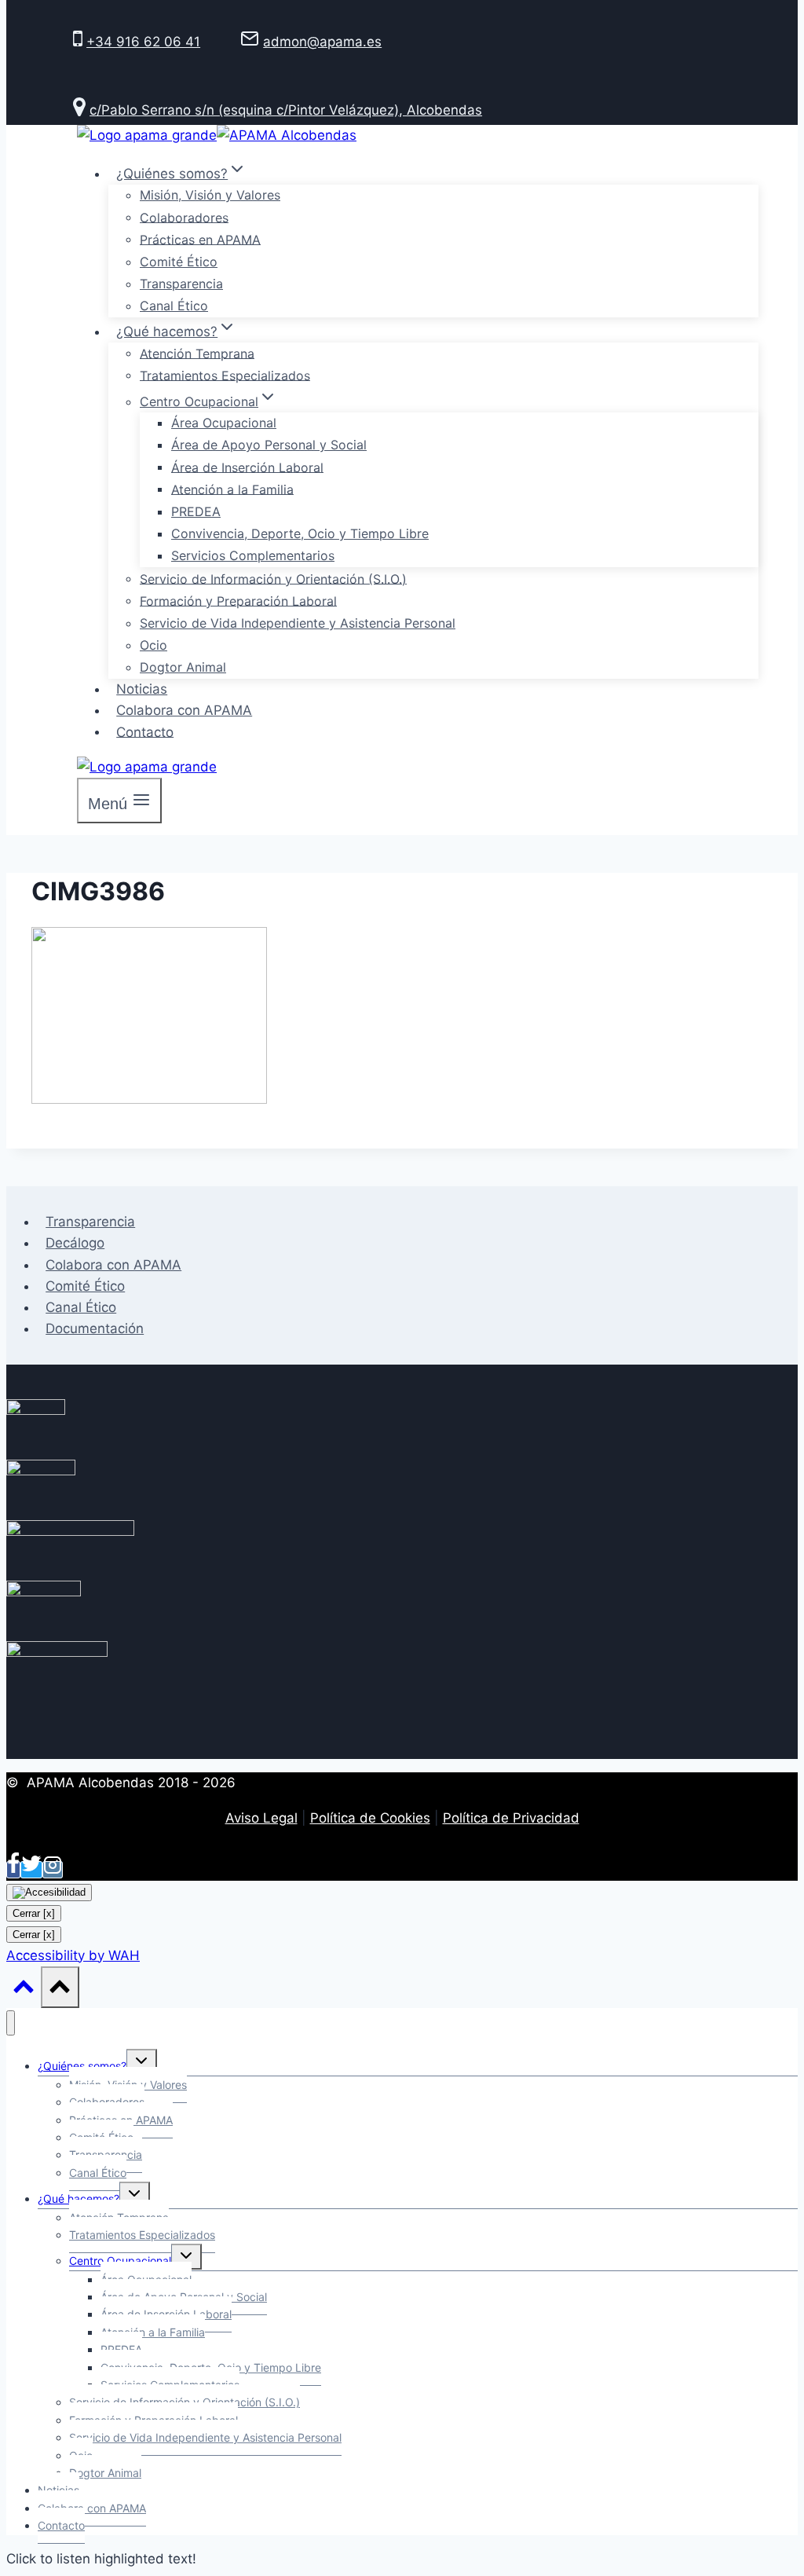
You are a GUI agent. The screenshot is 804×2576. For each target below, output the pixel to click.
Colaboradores (184, 217)
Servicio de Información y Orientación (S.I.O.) (273, 578)
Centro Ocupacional (120, 2261)
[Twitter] (31, 1870)
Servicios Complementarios (253, 555)
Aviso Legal (261, 1818)
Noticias (142, 689)
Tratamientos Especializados (225, 375)
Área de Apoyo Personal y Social (269, 445)
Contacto (145, 731)
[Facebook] (13, 1870)
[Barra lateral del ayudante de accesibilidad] (49, 1893)
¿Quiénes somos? (82, 2066)
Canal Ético (174, 306)
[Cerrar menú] (11, 2023)
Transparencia (181, 284)
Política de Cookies (370, 1818)
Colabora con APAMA (184, 710)
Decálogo (75, 1243)
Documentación (95, 1328)
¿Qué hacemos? (79, 2199)
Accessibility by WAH (73, 1955)
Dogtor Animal (183, 667)
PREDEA (196, 511)
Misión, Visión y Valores (210, 195)
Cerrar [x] (34, 1913)
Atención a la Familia (232, 489)
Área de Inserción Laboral (247, 467)
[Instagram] (53, 1870)
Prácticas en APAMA (200, 239)
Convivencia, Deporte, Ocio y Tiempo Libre (300, 533)
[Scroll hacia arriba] (24, 1990)
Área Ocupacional (224, 423)
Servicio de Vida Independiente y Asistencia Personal (298, 623)
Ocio (153, 645)
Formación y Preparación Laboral (238, 600)
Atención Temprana (197, 353)
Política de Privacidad (511, 1818)
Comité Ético (179, 262)
